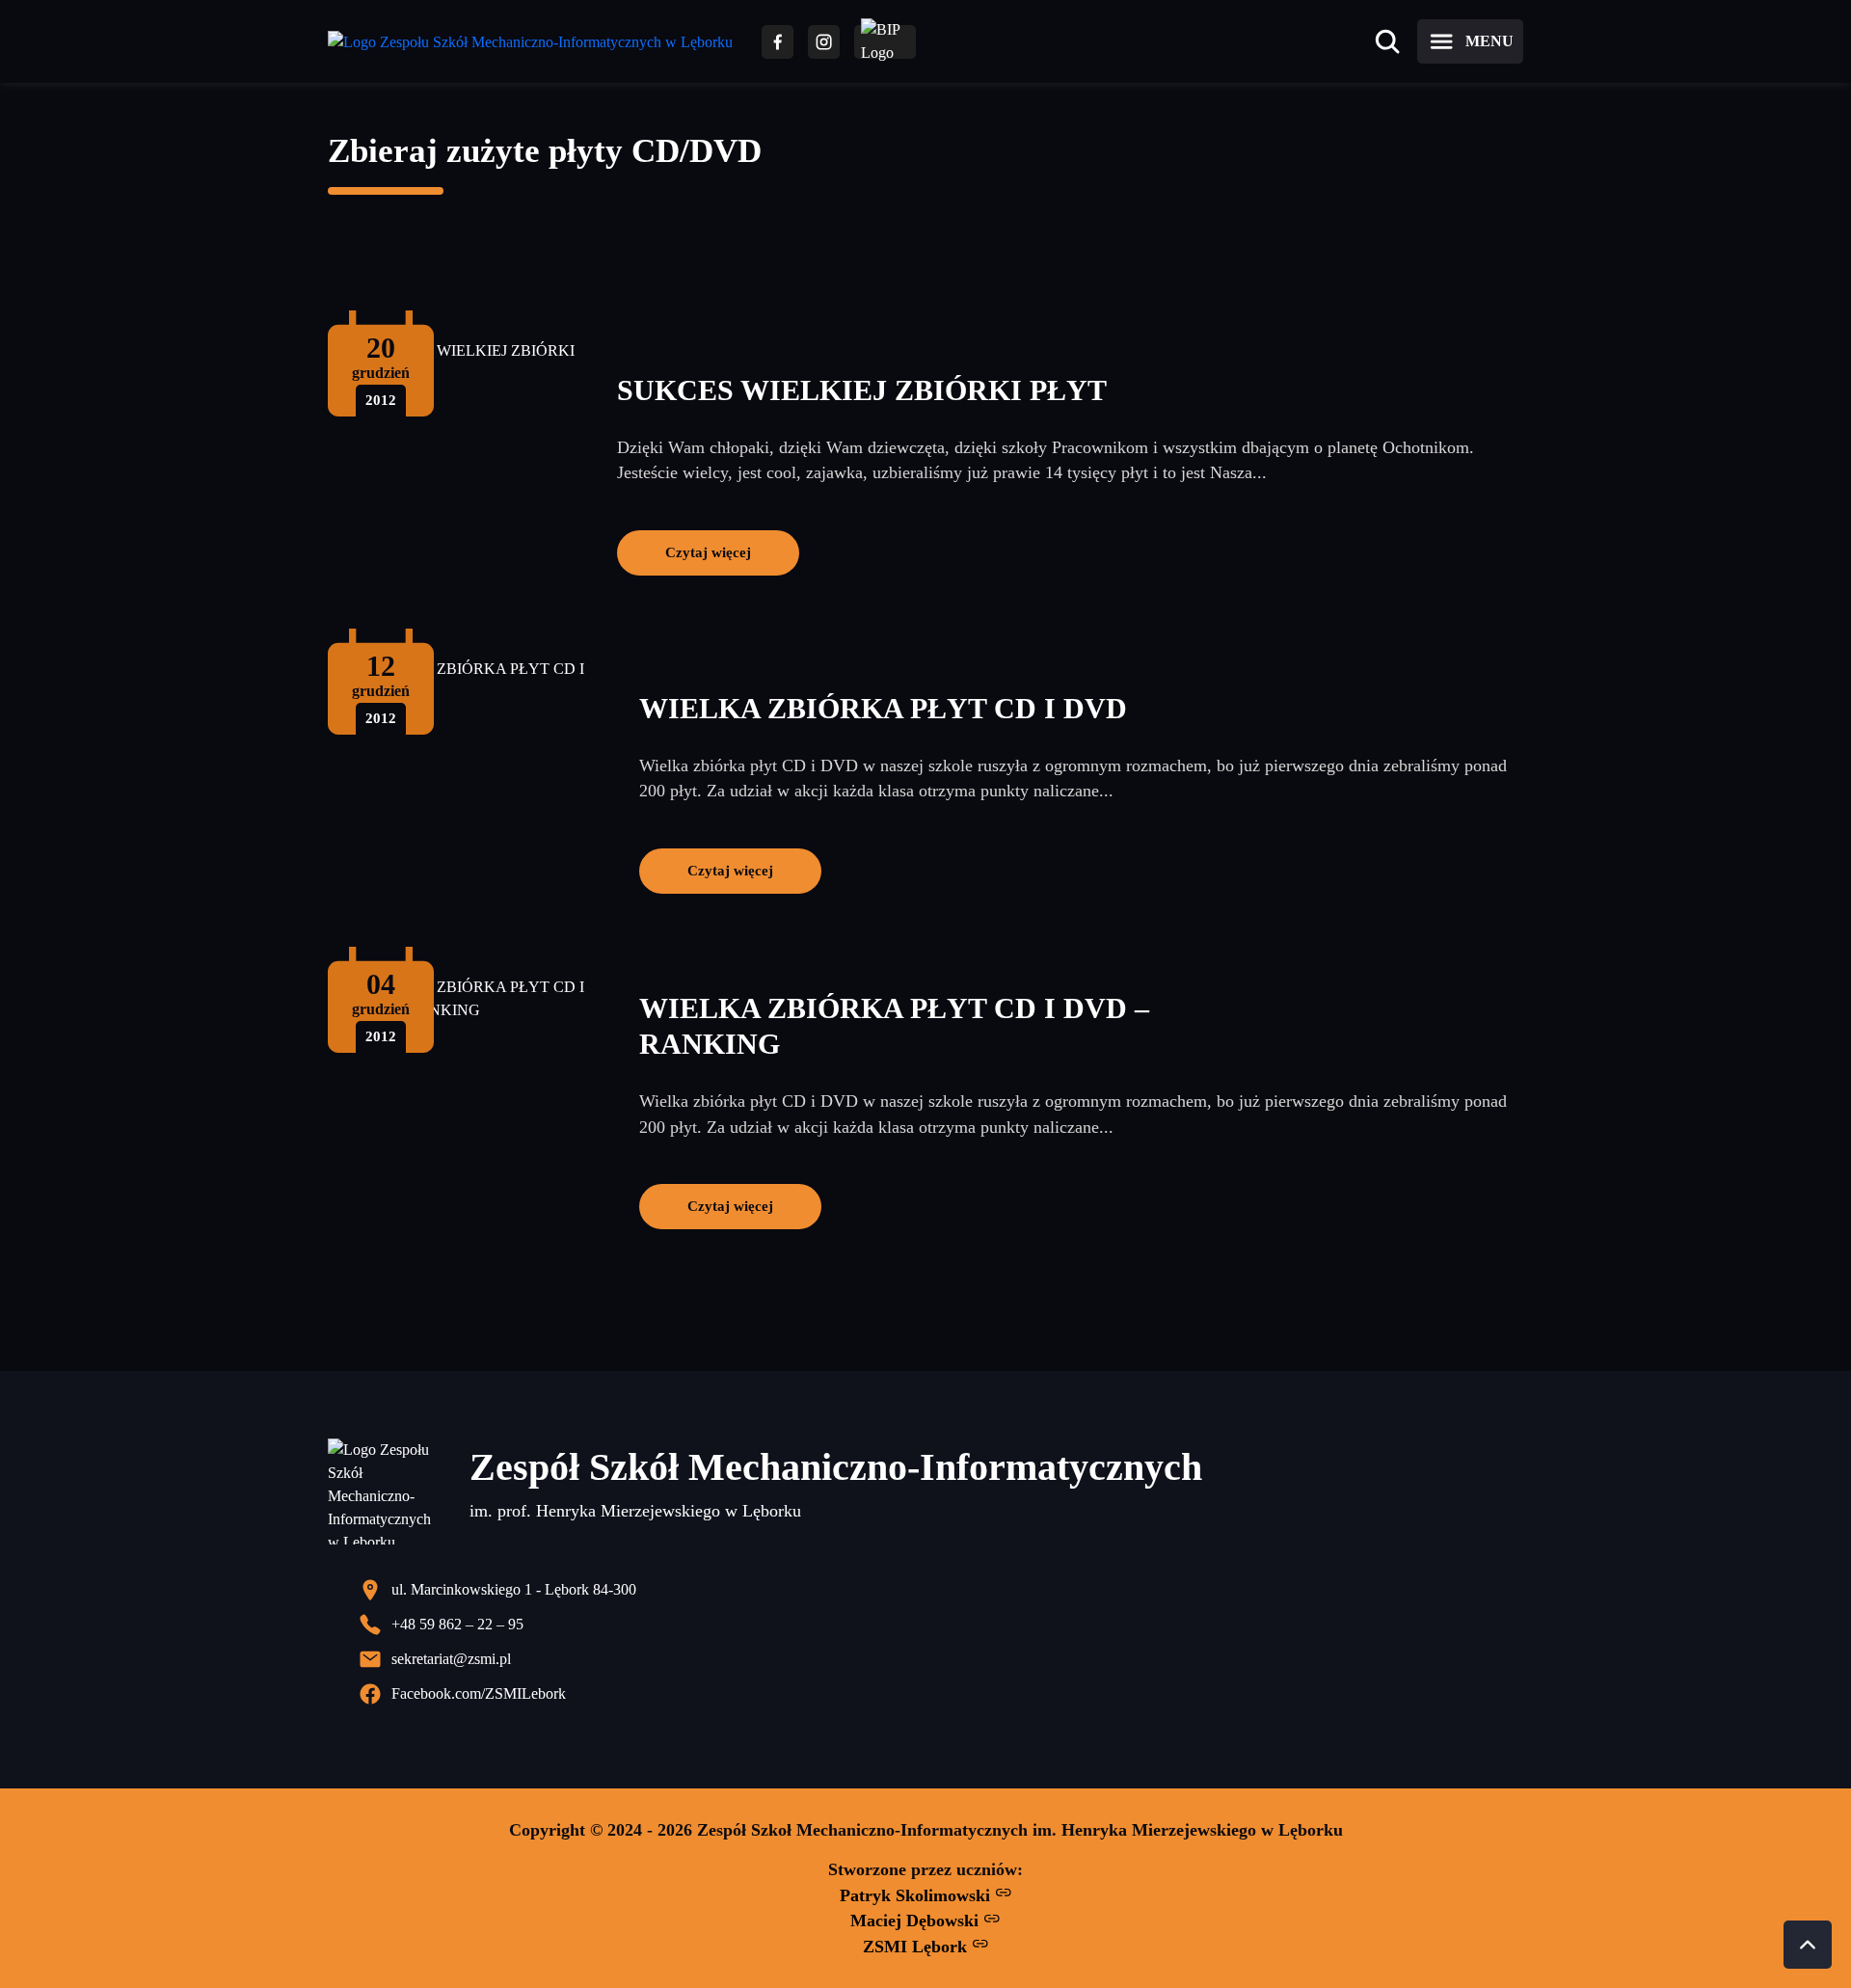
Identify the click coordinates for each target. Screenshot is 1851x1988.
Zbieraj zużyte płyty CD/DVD (545, 151)
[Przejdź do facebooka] (778, 42)
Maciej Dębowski (917, 1921)
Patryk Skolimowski (917, 1895)
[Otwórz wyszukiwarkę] (1387, 41)
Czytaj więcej (708, 552)
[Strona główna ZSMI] (530, 42)
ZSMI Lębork (917, 1947)
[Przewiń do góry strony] (1808, 1945)
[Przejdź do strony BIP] (885, 42)
